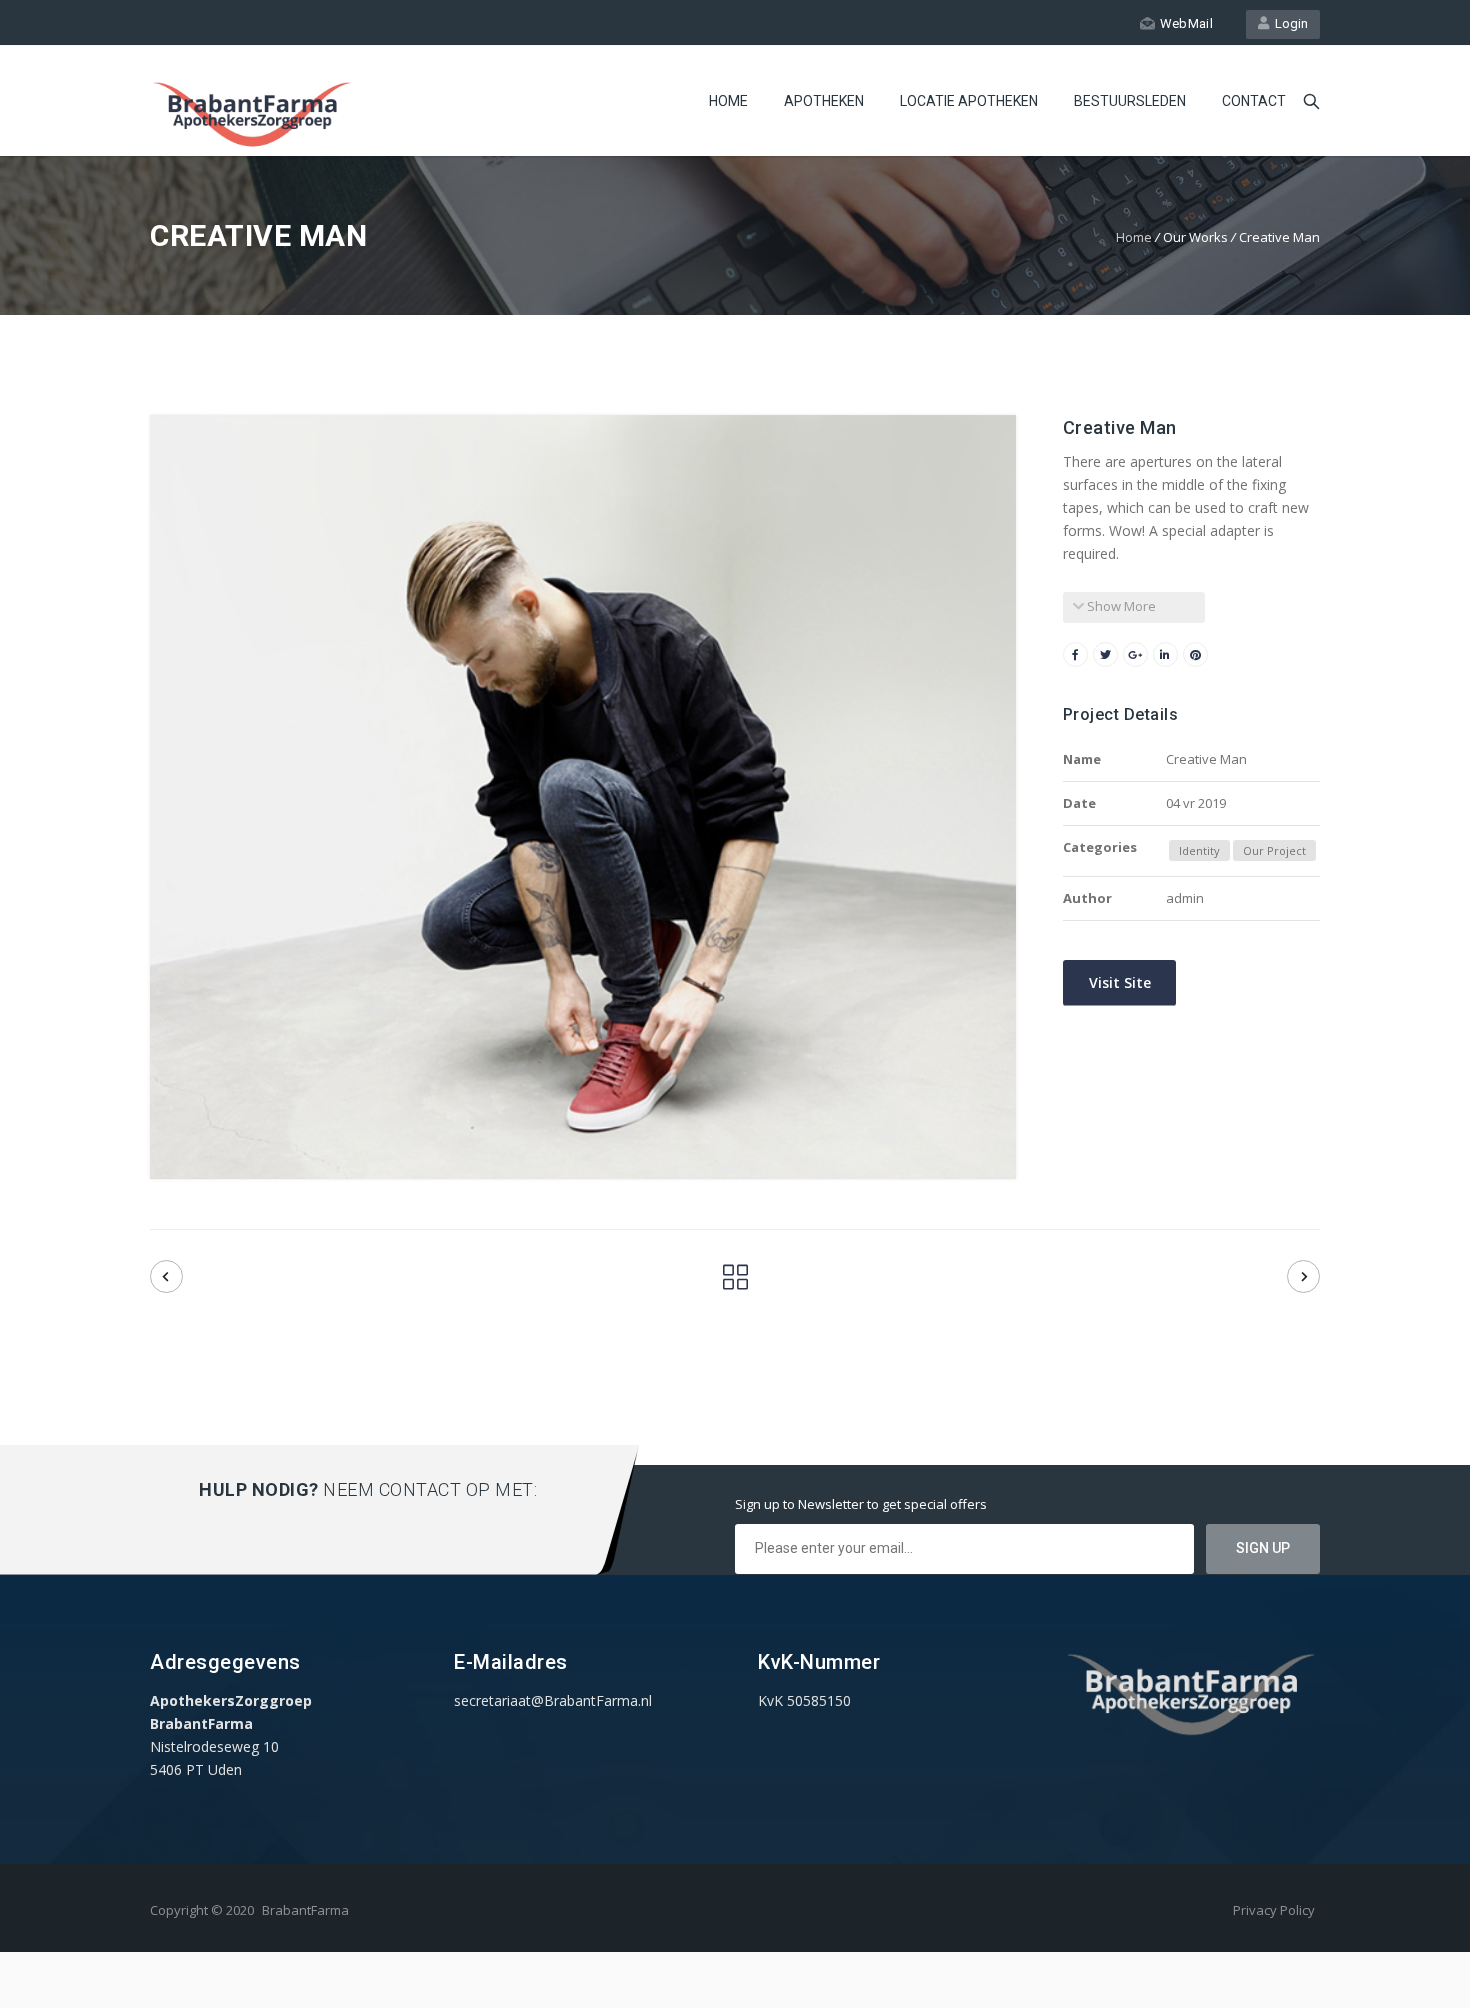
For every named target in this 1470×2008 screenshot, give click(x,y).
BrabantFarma (305, 1910)
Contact (1254, 101)
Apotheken (824, 101)
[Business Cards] (1303, 1276)
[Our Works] (735, 1282)
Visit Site (1118, 982)
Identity (1199, 850)
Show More (1120, 606)
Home (728, 101)
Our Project (1274, 850)
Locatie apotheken (969, 101)
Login (1288, 23)
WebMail (1186, 23)
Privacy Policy (1274, 1910)
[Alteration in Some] (166, 1276)
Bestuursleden (1130, 101)
